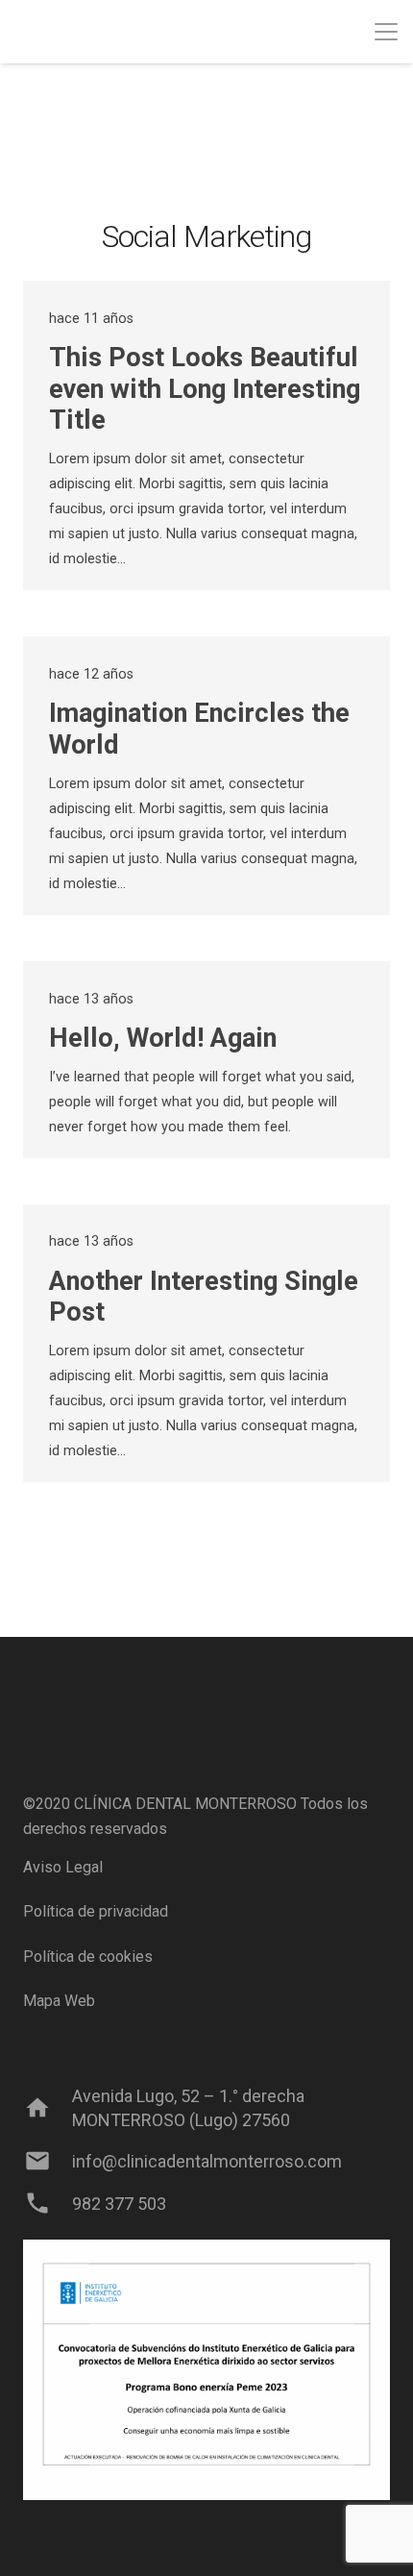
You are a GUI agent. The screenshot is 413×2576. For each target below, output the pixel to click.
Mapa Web (59, 2001)
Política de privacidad (96, 1911)
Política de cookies (88, 1957)
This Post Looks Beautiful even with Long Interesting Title (205, 389)
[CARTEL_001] (206, 2369)
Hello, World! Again (163, 1038)
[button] (386, 32)
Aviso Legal (63, 1867)
